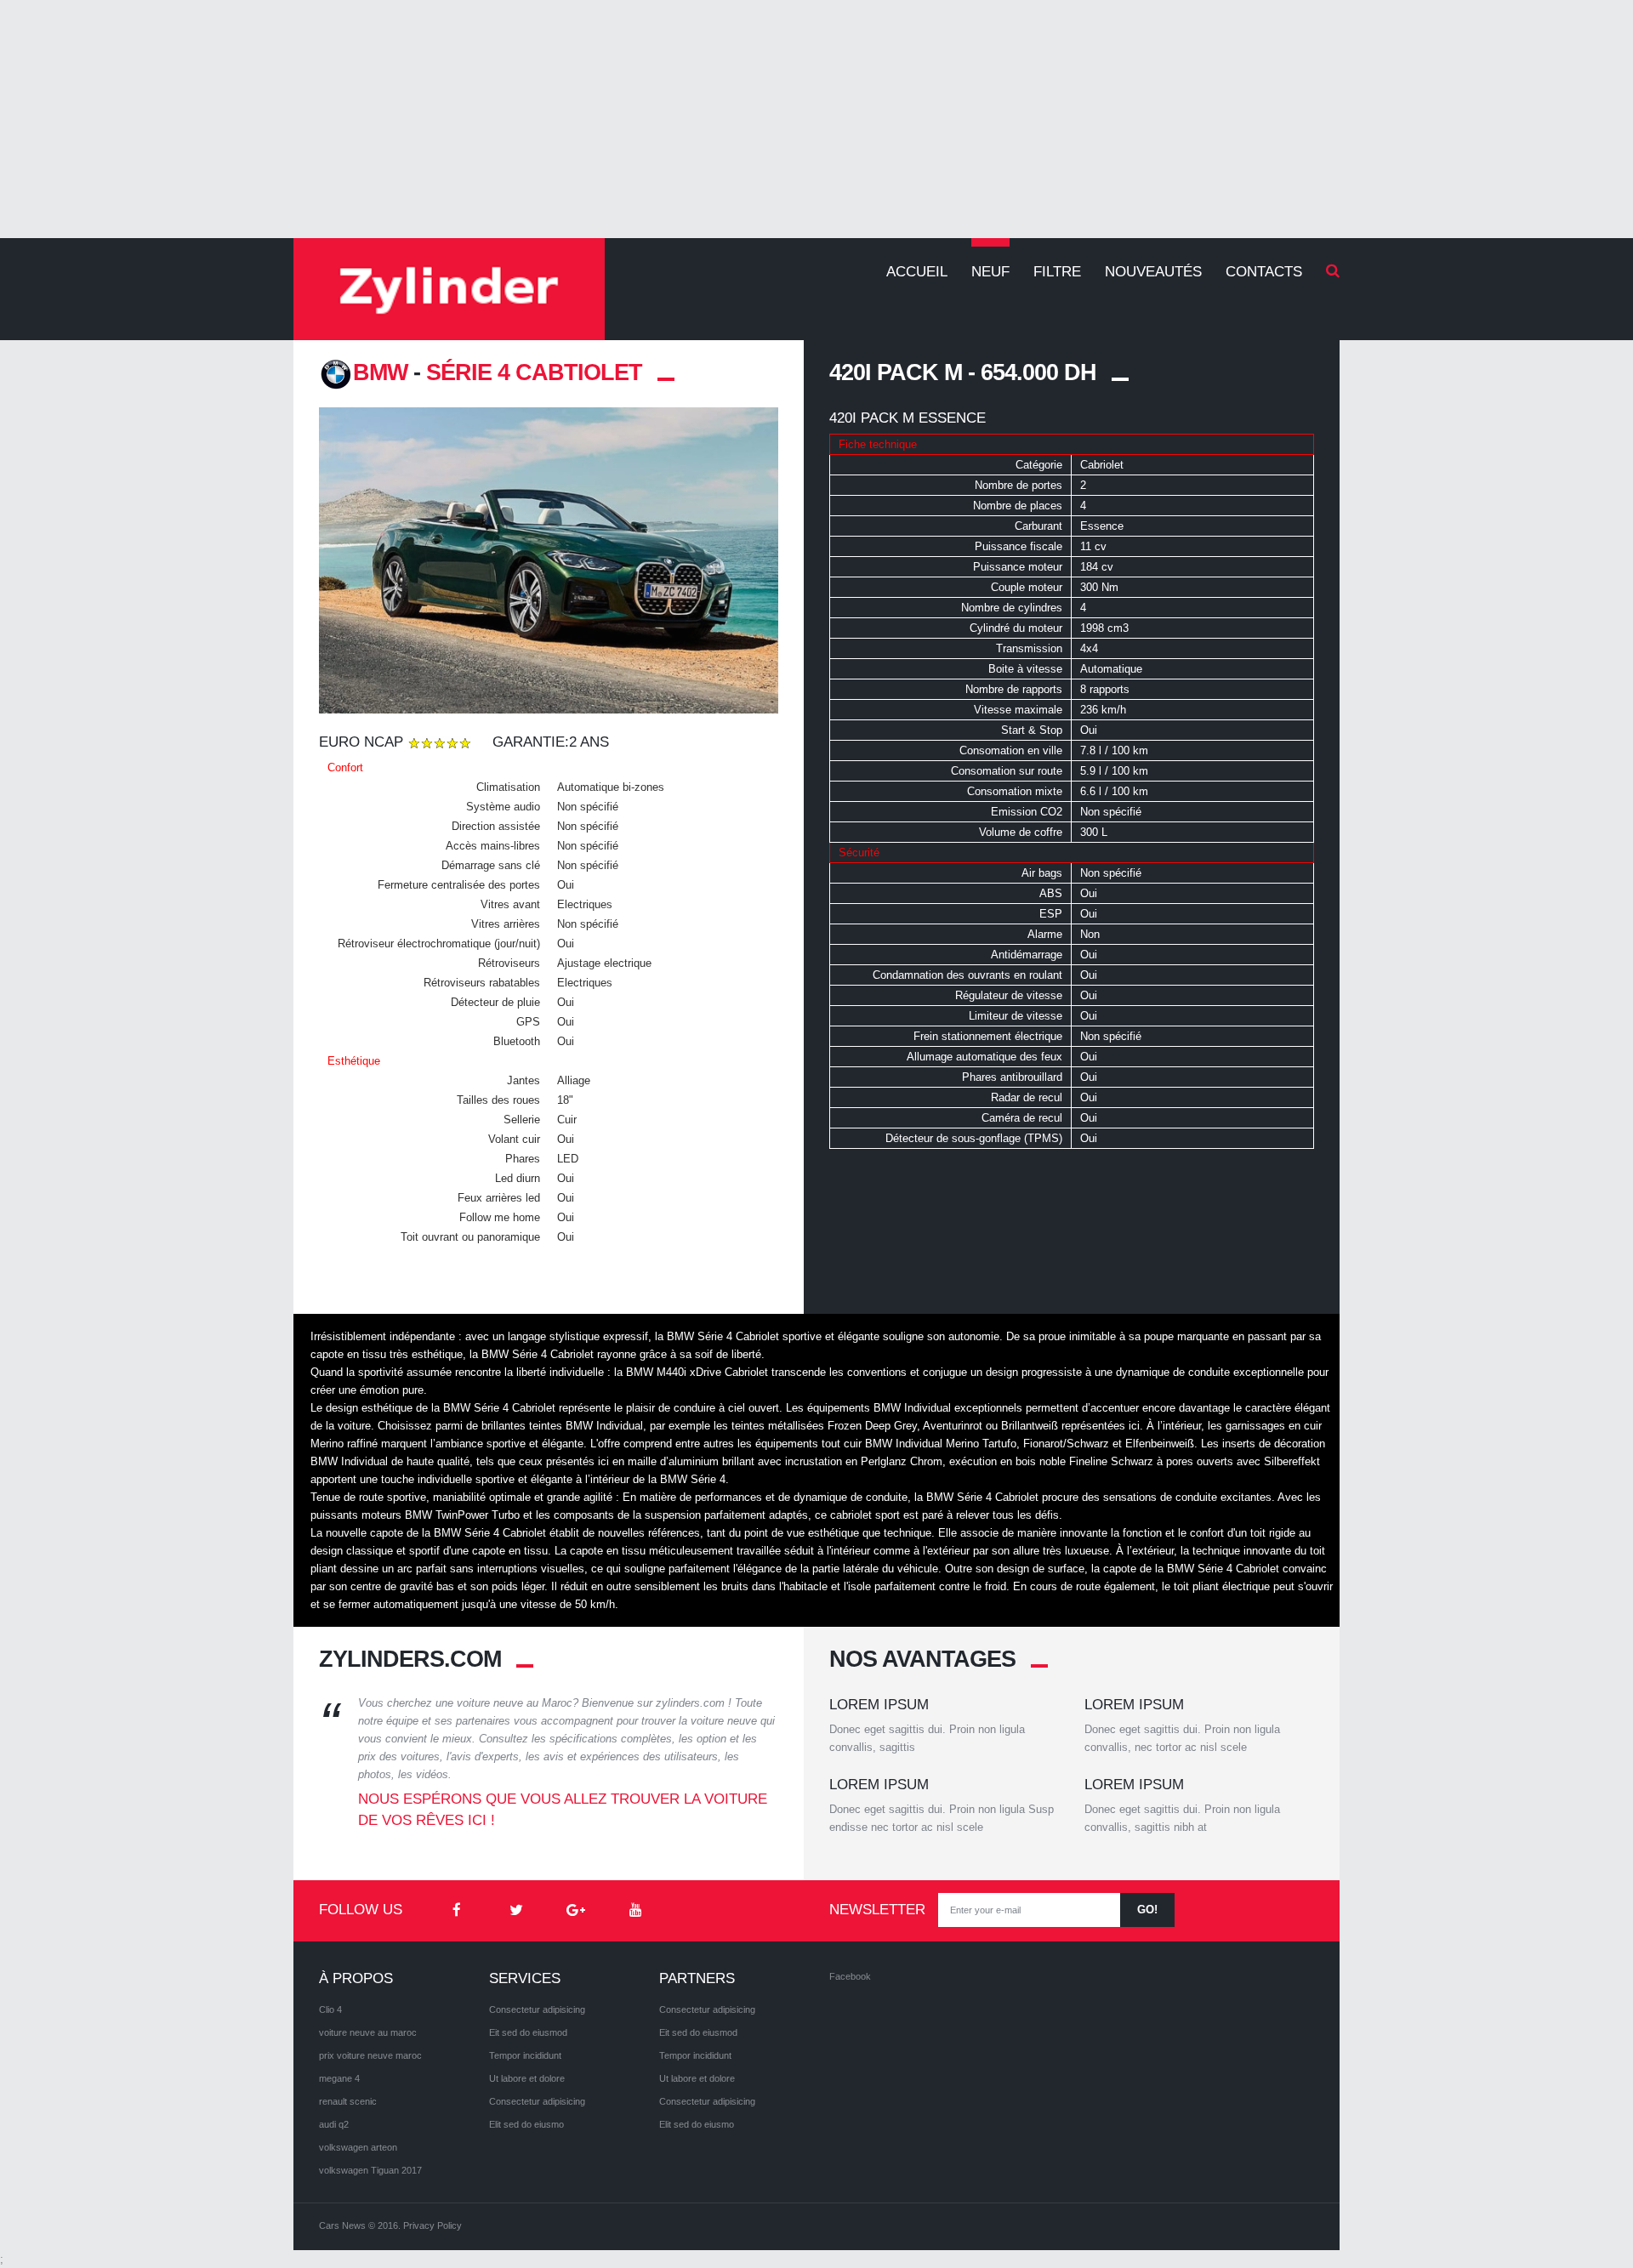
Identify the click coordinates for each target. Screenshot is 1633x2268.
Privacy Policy (432, 2225)
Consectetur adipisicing (537, 2009)
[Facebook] (457, 1911)
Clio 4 (330, 2009)
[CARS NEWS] (449, 289)
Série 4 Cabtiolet (534, 372)
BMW (380, 372)
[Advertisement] (816, 119)
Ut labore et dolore (527, 2078)
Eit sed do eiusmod (528, 2032)
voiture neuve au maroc (368, 2032)
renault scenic (348, 2101)
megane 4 (339, 2078)
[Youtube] (635, 1911)
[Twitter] (516, 1911)
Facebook (850, 1976)
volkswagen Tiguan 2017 (370, 2170)
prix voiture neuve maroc (370, 2055)
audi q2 (334, 2124)
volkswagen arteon (358, 2147)
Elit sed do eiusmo (526, 2124)
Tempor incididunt (525, 2055)
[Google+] (576, 1911)
